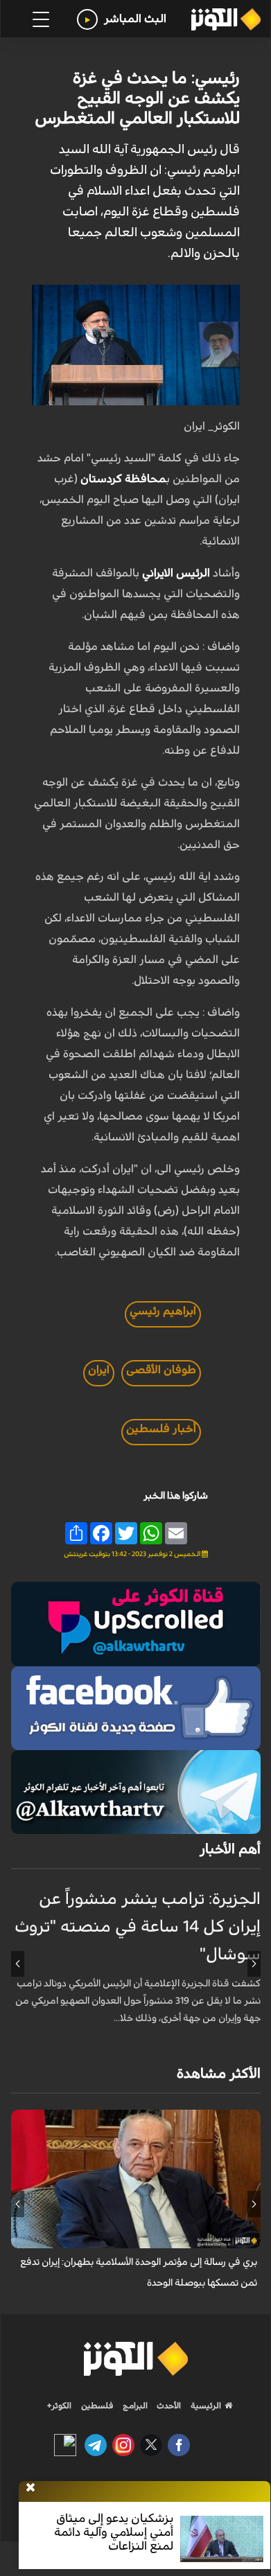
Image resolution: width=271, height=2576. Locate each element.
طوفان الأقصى (161, 1370)
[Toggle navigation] (41, 19)
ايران (99, 1370)
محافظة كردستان (123, 479)
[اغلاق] (30, 2488)
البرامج (134, 2406)
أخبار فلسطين (161, 1429)
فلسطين (97, 2406)
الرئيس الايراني (177, 573)
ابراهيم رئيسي (163, 1311)
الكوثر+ (59, 2406)
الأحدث (168, 2406)
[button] (254, 1964)
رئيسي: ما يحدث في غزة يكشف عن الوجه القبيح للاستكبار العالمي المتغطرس (137, 98)
